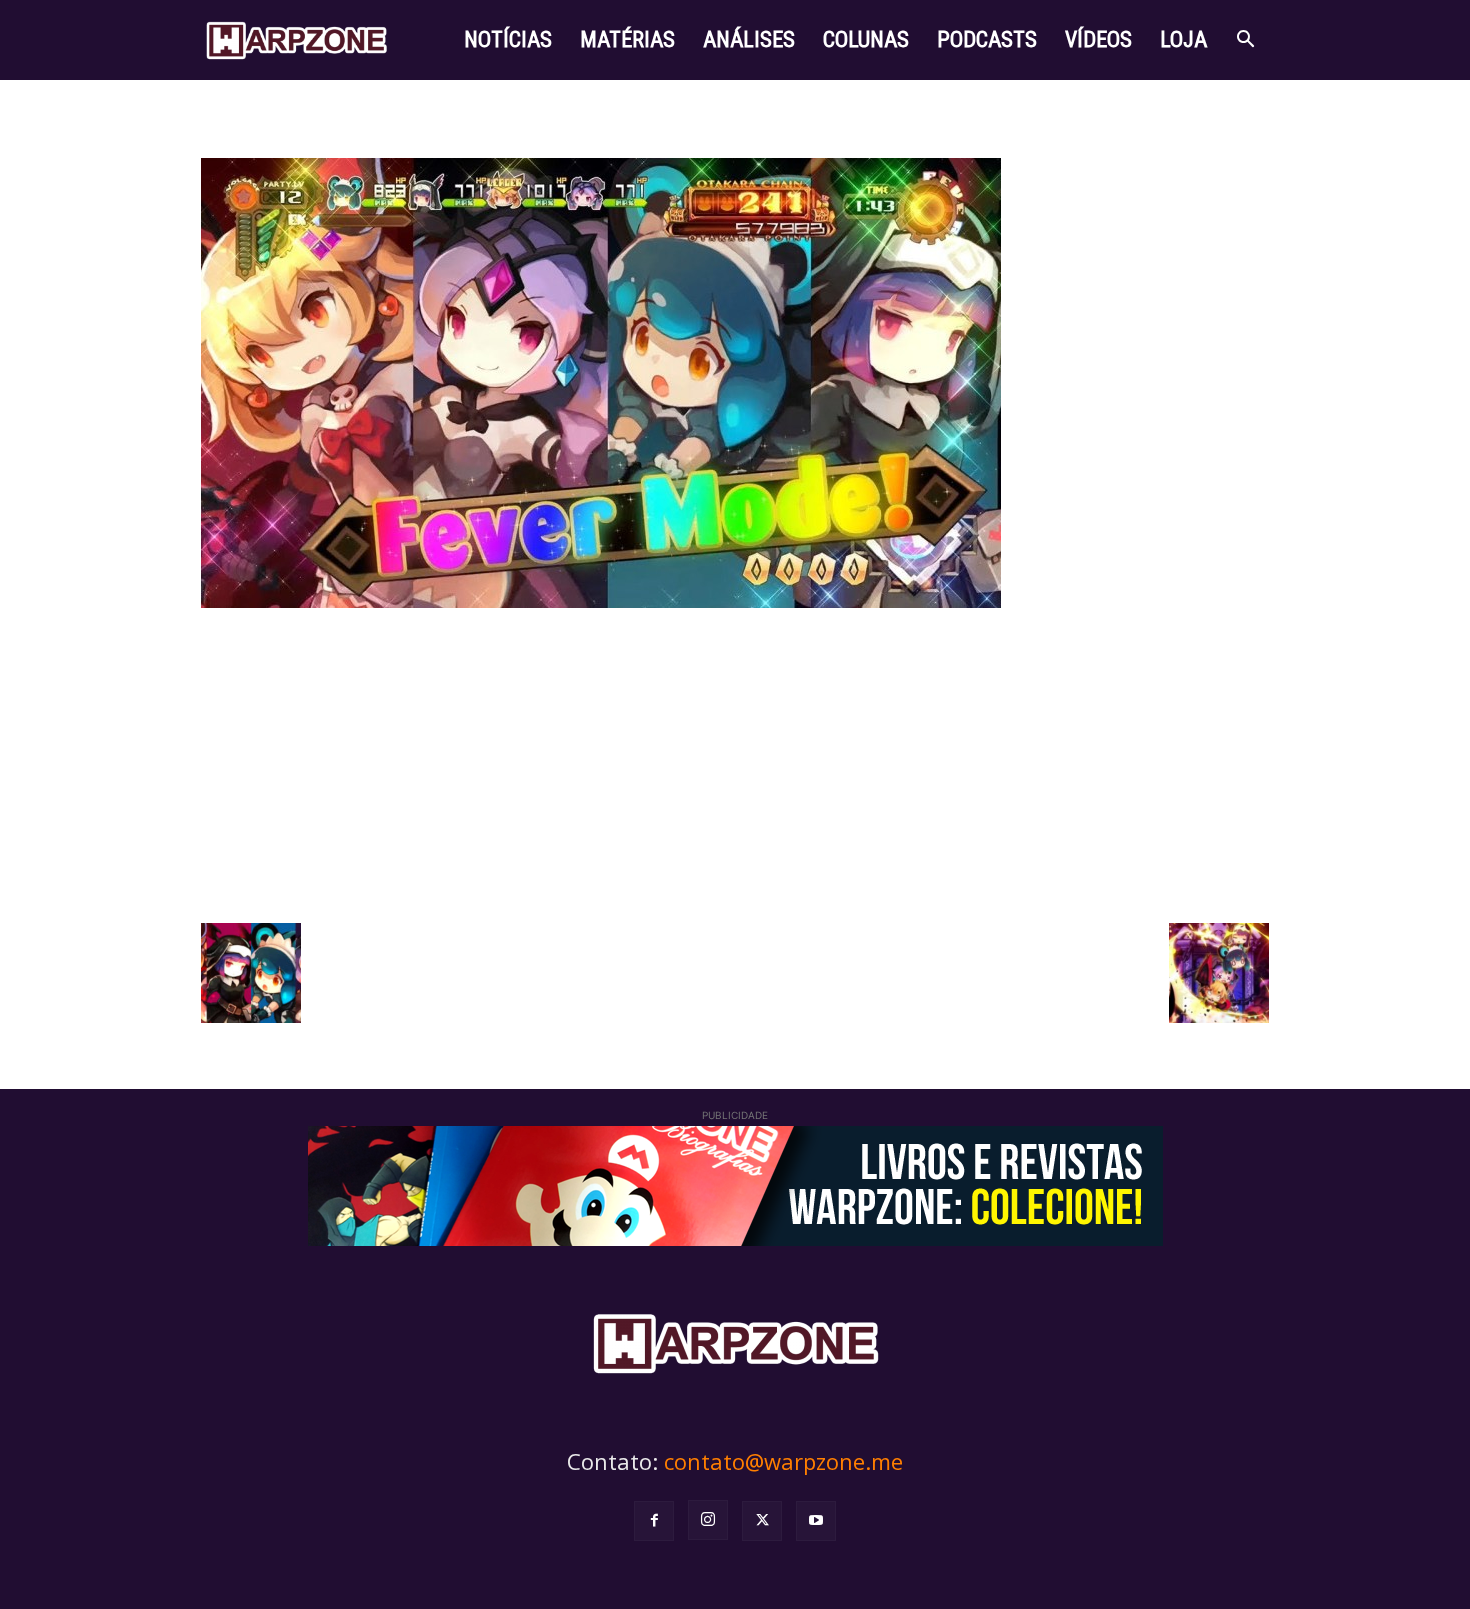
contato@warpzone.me (783, 1461)
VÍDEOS (1098, 39)
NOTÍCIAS (508, 39)
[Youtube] (816, 1521)
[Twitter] (762, 1521)
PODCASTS (987, 39)
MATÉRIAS (627, 39)
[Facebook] (654, 1521)
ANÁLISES (749, 39)
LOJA (1183, 39)
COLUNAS (866, 39)
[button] (1245, 41)
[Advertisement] (735, 763)
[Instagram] (708, 1520)
